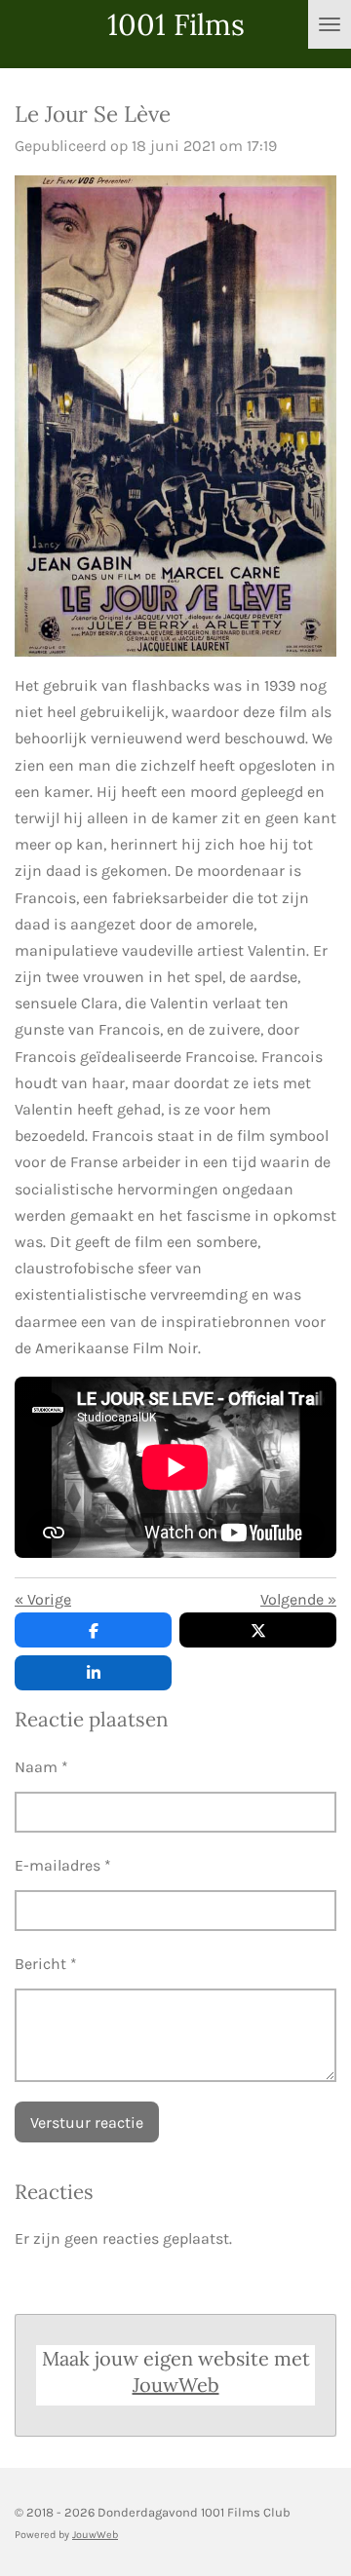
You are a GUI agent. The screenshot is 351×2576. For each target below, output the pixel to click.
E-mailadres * (63, 1865)
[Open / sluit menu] (330, 24)
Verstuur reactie (87, 2122)
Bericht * (46, 1964)
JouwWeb (176, 2385)
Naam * (41, 1767)
